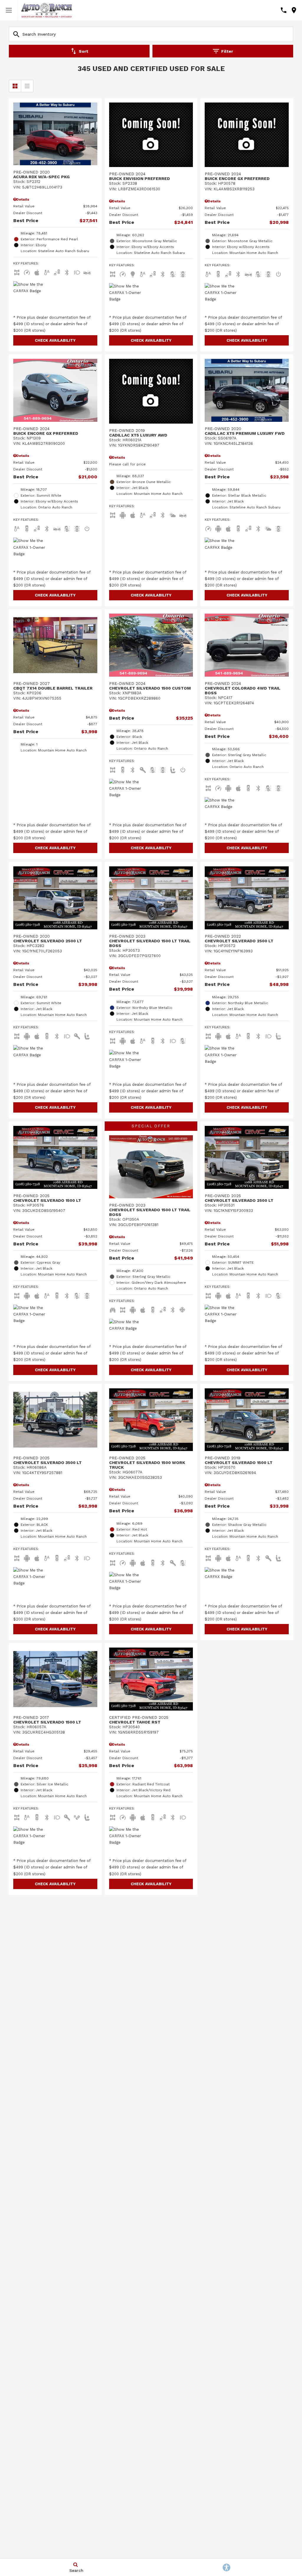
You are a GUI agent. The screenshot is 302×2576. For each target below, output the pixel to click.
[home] (47, 10)
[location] (294, 10)
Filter (227, 51)
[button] (55, 340)
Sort (83, 51)
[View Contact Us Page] (284, 10)
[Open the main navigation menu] (9, 10)
